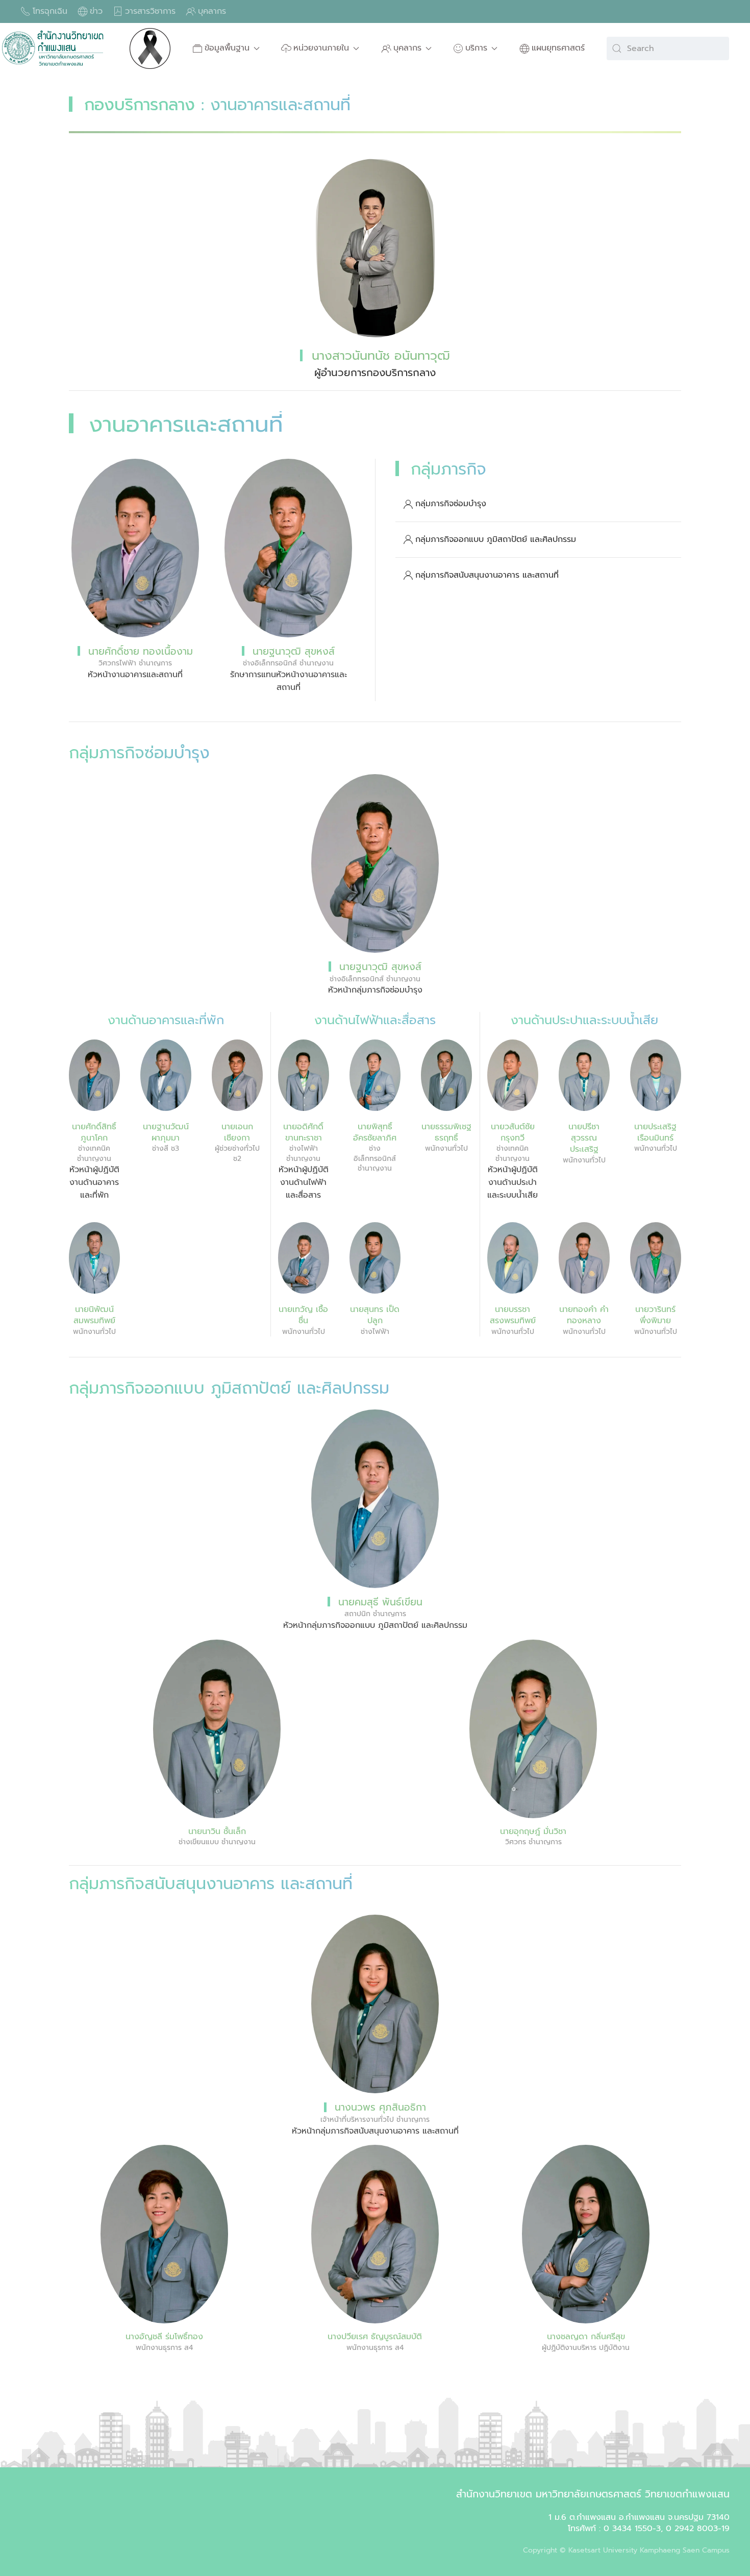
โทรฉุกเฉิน (50, 11)
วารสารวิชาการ (150, 11)
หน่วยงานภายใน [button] (321, 48)
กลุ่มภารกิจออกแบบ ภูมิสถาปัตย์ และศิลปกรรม (496, 539)
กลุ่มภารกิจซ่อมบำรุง (451, 504)
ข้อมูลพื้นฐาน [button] (227, 48)
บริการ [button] (476, 48)
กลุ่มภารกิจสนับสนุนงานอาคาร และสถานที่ (487, 575)
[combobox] (668, 48)
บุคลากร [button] (407, 48)
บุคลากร (212, 11)
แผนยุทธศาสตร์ (558, 48)
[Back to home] (54, 48)
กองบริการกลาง (140, 105)
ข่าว (96, 11)
